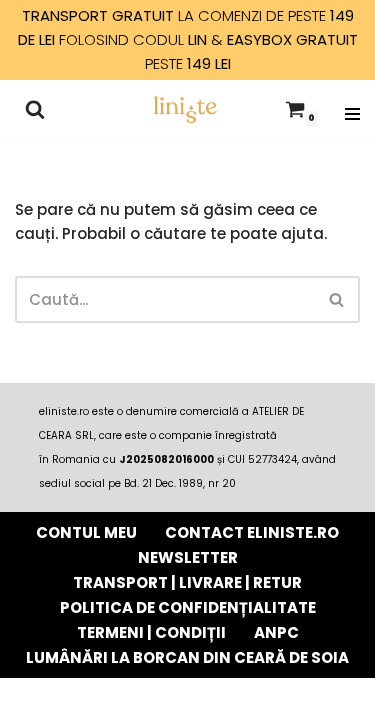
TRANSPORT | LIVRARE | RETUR (187, 582)
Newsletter (188, 557)
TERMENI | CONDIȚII (151, 632)
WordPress (270, 697)
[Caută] (35, 109)
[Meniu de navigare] (352, 109)
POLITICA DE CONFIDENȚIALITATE (188, 607)
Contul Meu (86, 532)
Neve (82, 697)
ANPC (276, 632)
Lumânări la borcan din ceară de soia (187, 657)
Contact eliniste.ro (252, 532)
